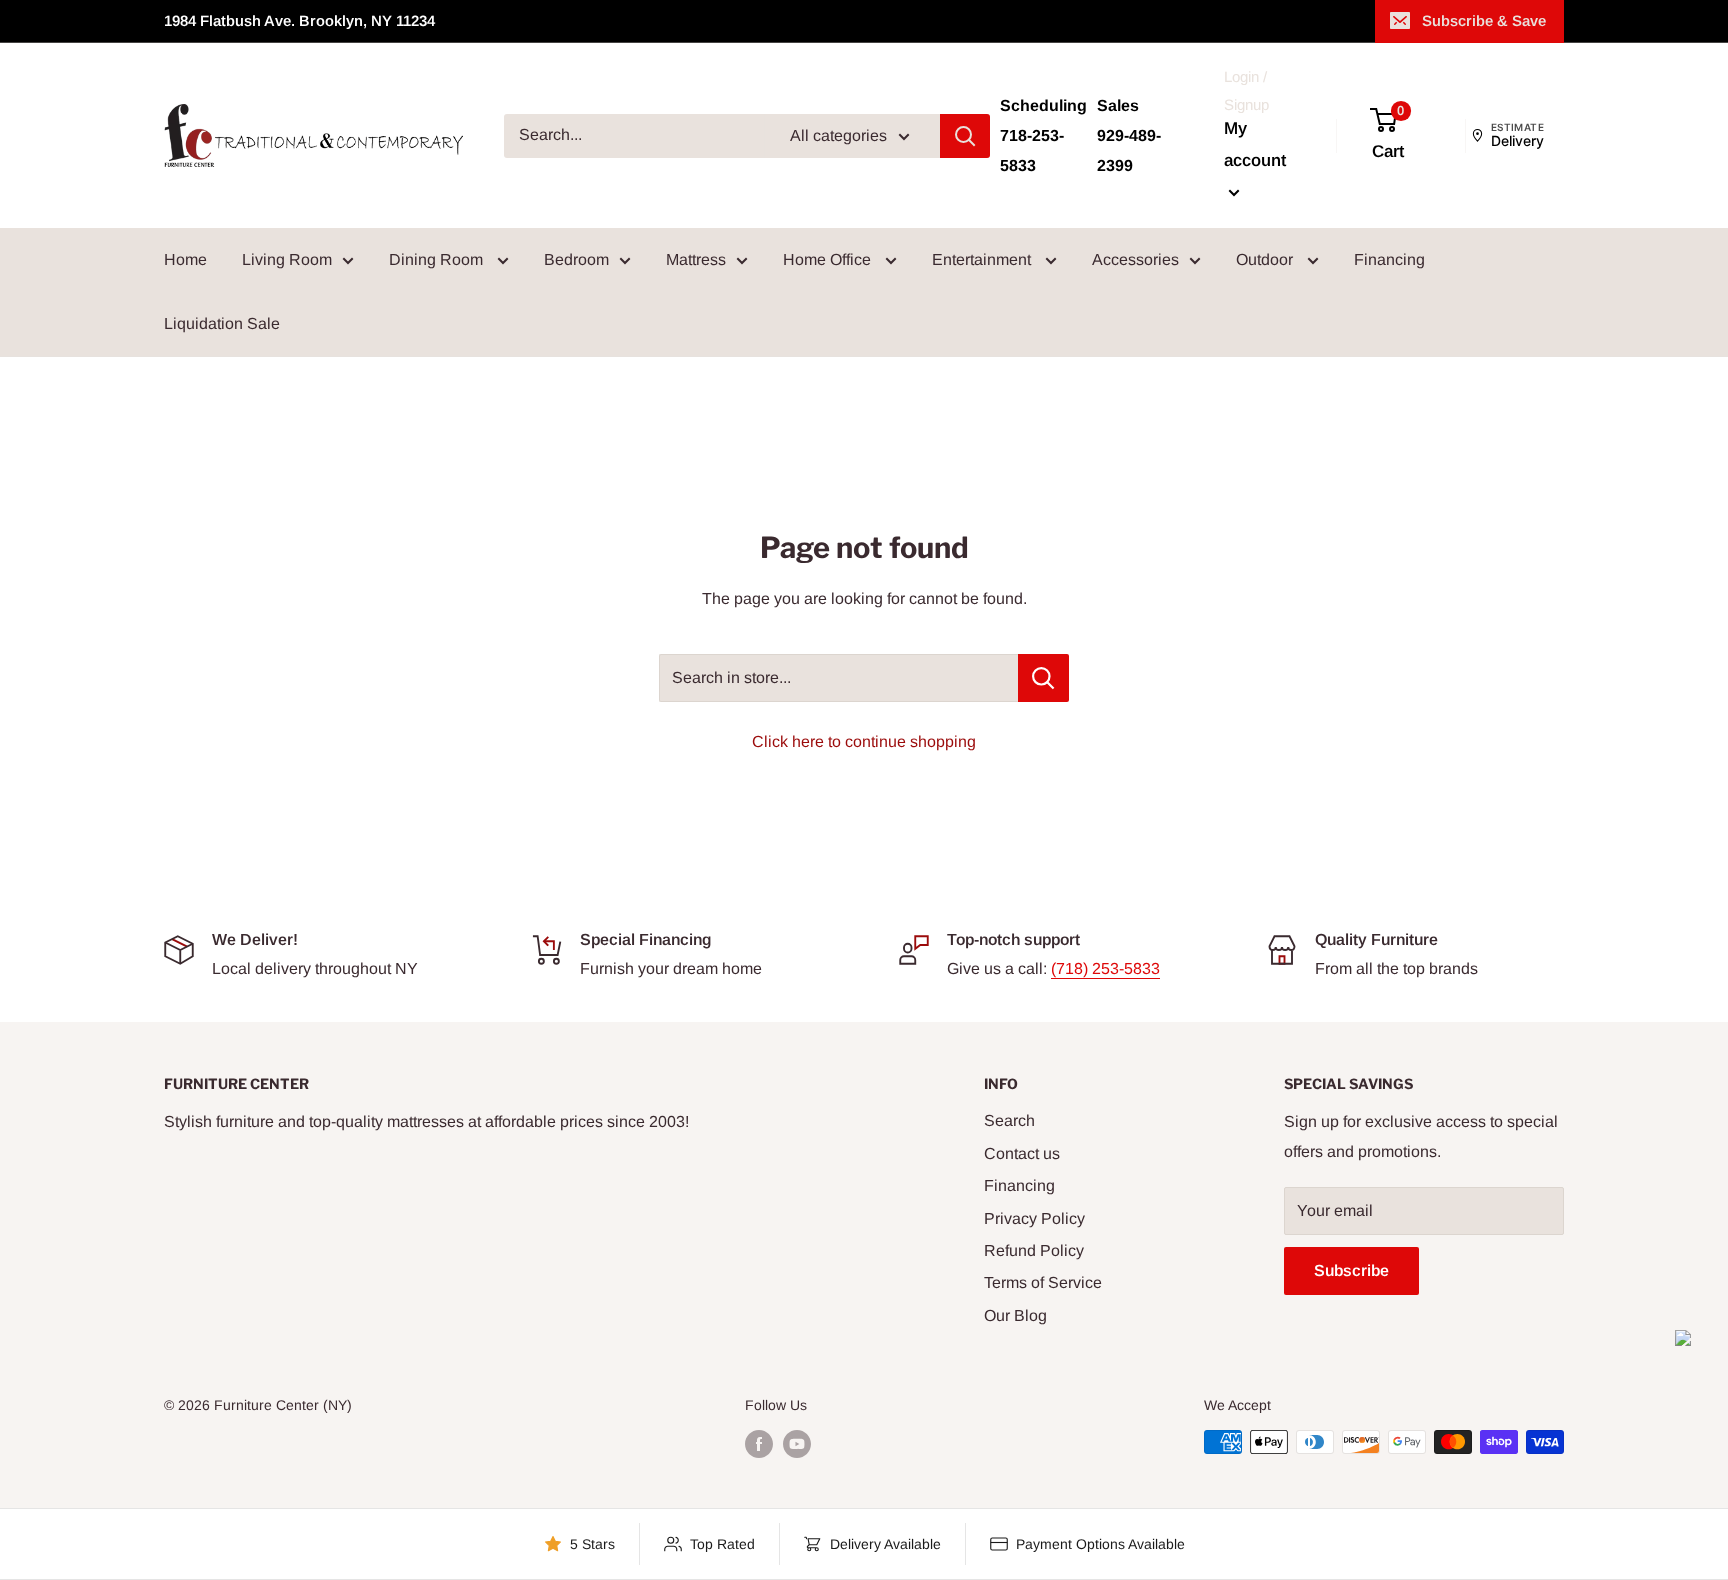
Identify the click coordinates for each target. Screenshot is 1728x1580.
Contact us (1022, 1153)
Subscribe (1351, 1270)
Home (185, 259)
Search (1009, 1120)
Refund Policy (1034, 1250)
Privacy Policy (1034, 1218)
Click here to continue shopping (864, 741)
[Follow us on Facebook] (759, 1444)
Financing (1389, 259)
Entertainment (983, 259)
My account (1255, 144)
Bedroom (576, 259)
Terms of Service (1043, 1282)
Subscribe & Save (1484, 20)
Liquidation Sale (222, 323)
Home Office (829, 259)
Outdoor (1266, 259)
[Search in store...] (1043, 678)
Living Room (287, 259)
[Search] (965, 136)
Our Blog (1015, 1315)
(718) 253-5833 (1105, 968)
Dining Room (438, 259)
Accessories (1135, 259)
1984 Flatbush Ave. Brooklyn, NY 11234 (299, 20)
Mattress (696, 259)
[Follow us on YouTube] (797, 1444)
